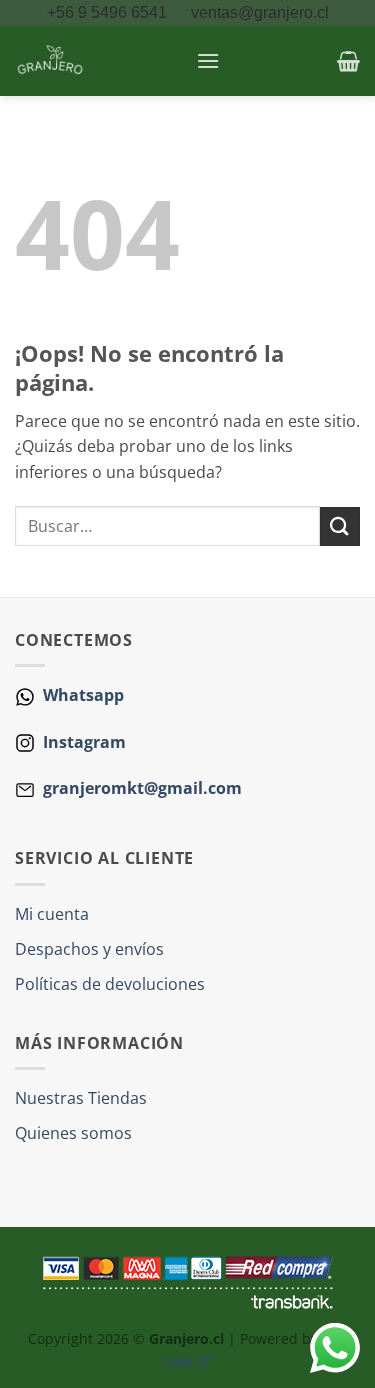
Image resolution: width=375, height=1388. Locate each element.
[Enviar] (340, 526)
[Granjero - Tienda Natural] (98, 61)
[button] (208, 60)
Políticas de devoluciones (110, 984)
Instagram (82, 742)
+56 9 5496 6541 (109, 12)
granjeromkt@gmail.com (142, 788)
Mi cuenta (52, 914)
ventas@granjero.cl (260, 12)
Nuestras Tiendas (81, 1098)
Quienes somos (73, 1133)
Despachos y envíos (89, 949)
